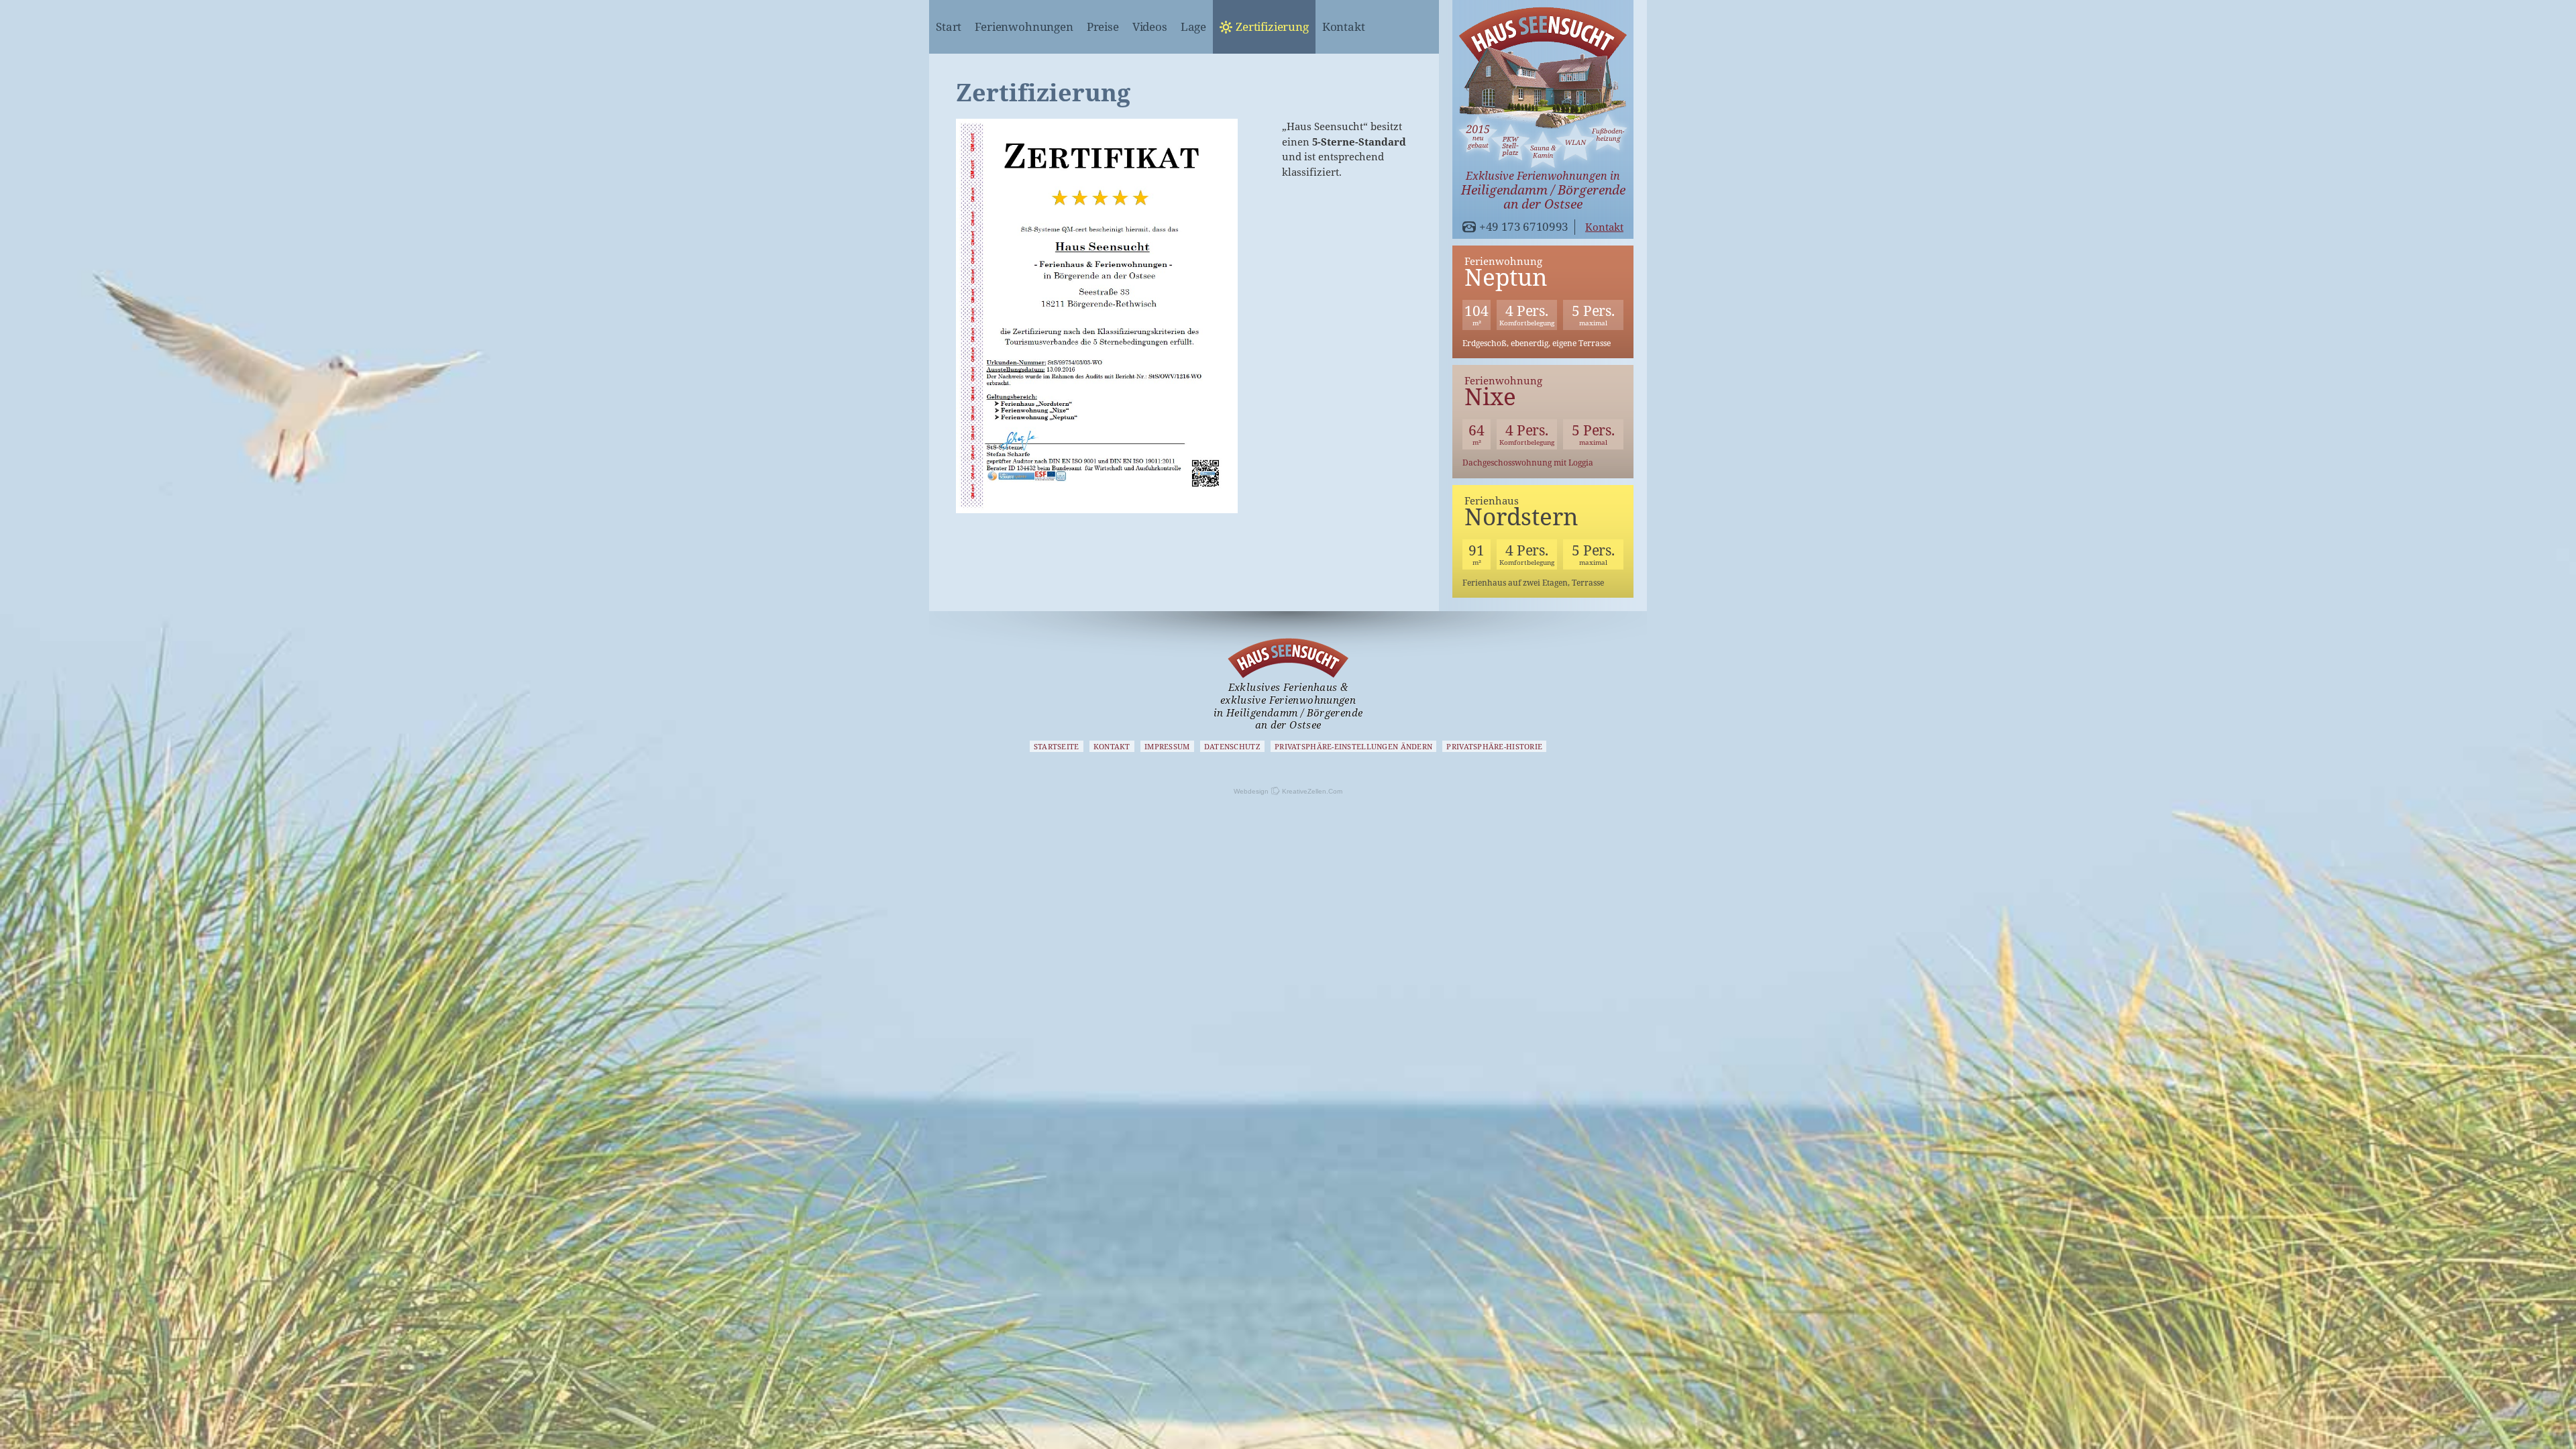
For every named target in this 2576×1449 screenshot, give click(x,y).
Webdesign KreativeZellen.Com (1288, 791)
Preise (1103, 26)
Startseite (1057, 746)
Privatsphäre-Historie (1494, 746)
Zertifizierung (1272, 26)
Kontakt (1344, 26)
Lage (1193, 26)
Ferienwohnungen (1024, 26)
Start (949, 26)
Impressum (1167, 746)
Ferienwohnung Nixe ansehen (1543, 422)
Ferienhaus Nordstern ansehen (1543, 542)
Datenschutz (1232, 746)
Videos (1150, 26)
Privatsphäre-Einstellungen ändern (1353, 746)
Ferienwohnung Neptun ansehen (1543, 302)
